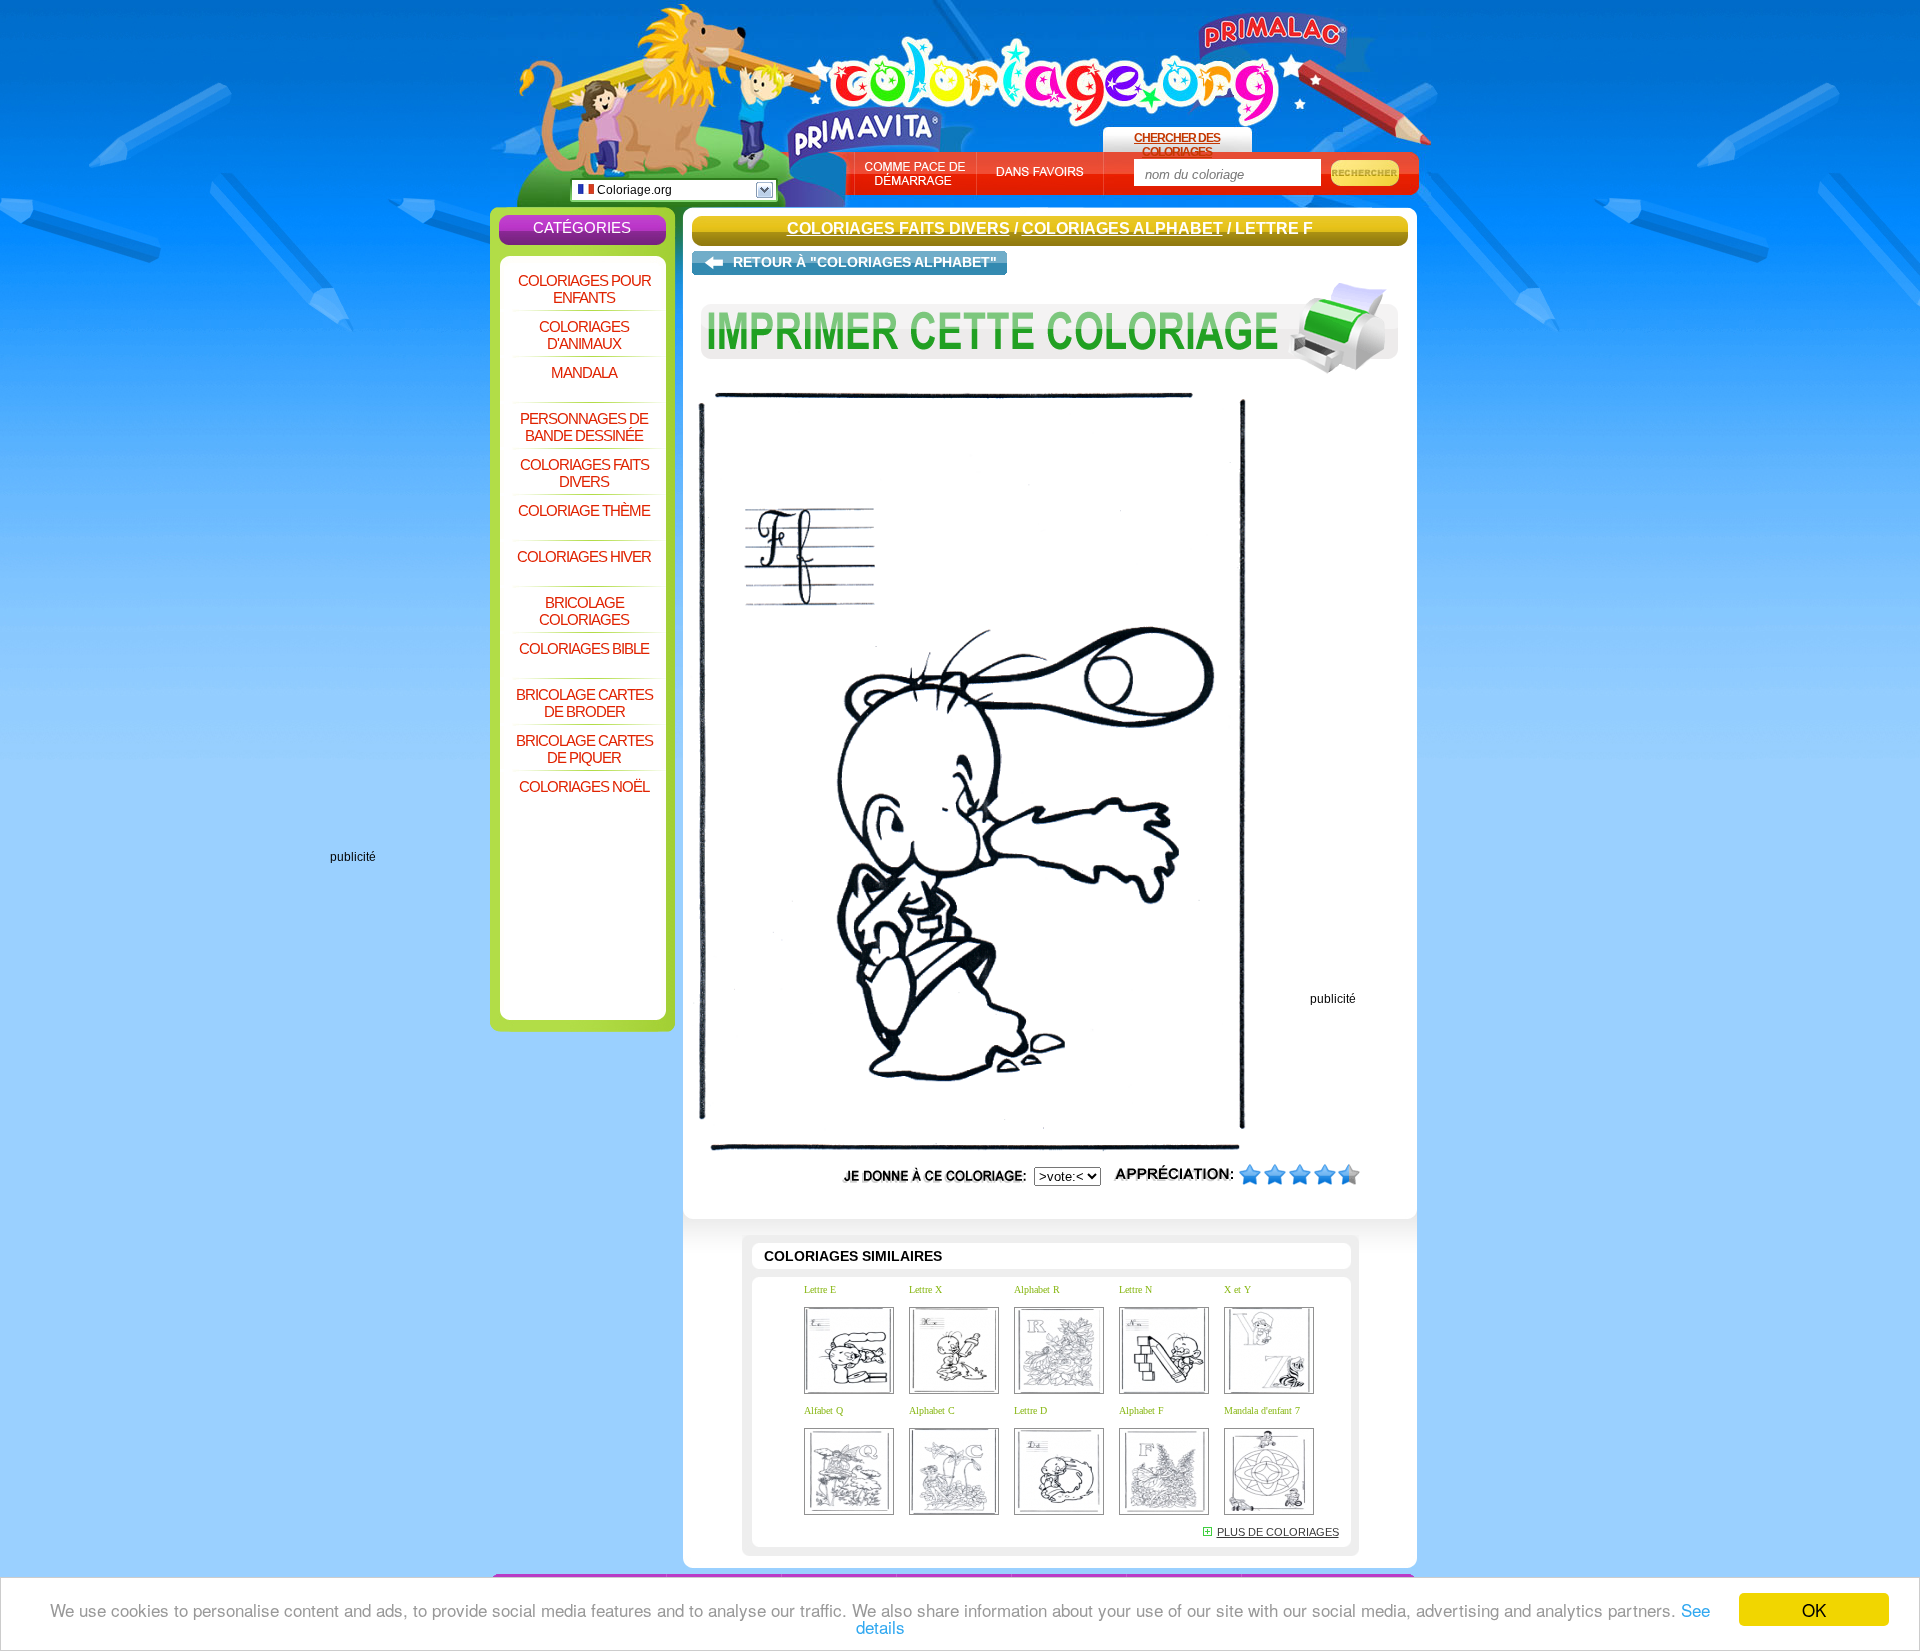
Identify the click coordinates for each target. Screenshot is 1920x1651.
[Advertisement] (410, 550)
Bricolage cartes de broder (584, 703)
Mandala (584, 372)
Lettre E (820, 1289)
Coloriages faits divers (584, 473)
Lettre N (1135, 1289)
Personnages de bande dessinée (584, 427)
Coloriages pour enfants (584, 289)
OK (1814, 1609)
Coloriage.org (633, 190)
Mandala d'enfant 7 (1262, 1410)
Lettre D (1030, 1410)
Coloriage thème (584, 510)
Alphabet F (1141, 1410)
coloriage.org (1055, 73)
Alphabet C (932, 1410)
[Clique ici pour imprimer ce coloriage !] (1050, 388)
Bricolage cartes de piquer (584, 749)
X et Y (1237, 1289)
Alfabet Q (823, 1410)
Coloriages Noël (584, 786)
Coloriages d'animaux (584, 335)
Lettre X (925, 1289)
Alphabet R (1037, 1289)
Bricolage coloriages (584, 611)
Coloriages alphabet (1122, 228)
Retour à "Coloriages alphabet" (865, 262)
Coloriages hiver (584, 556)
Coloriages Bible (584, 648)
